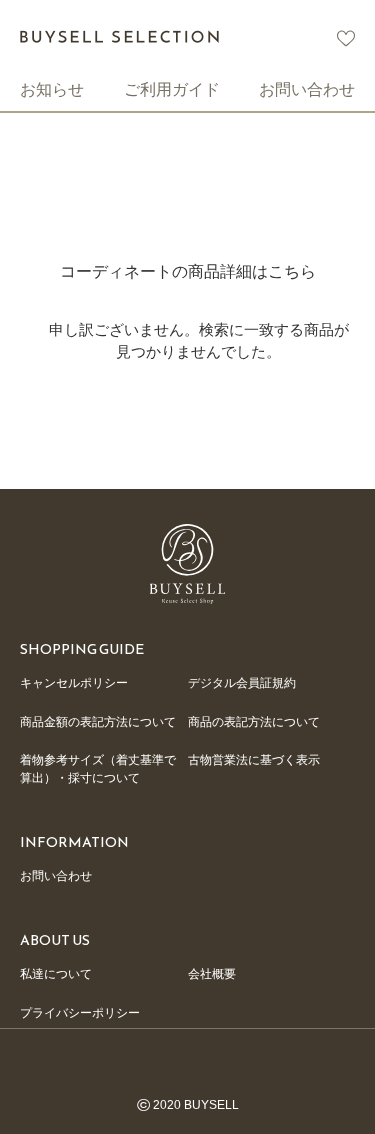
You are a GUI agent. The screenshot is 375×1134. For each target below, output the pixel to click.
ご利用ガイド (172, 89)
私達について (56, 974)
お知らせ (52, 89)
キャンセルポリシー (74, 683)
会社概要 (212, 974)
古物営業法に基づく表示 (254, 760)
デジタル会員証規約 (242, 683)
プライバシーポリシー (80, 1013)
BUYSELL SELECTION (119, 36)
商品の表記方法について (254, 722)
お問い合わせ (307, 89)
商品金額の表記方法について (98, 722)
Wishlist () (346, 38)
